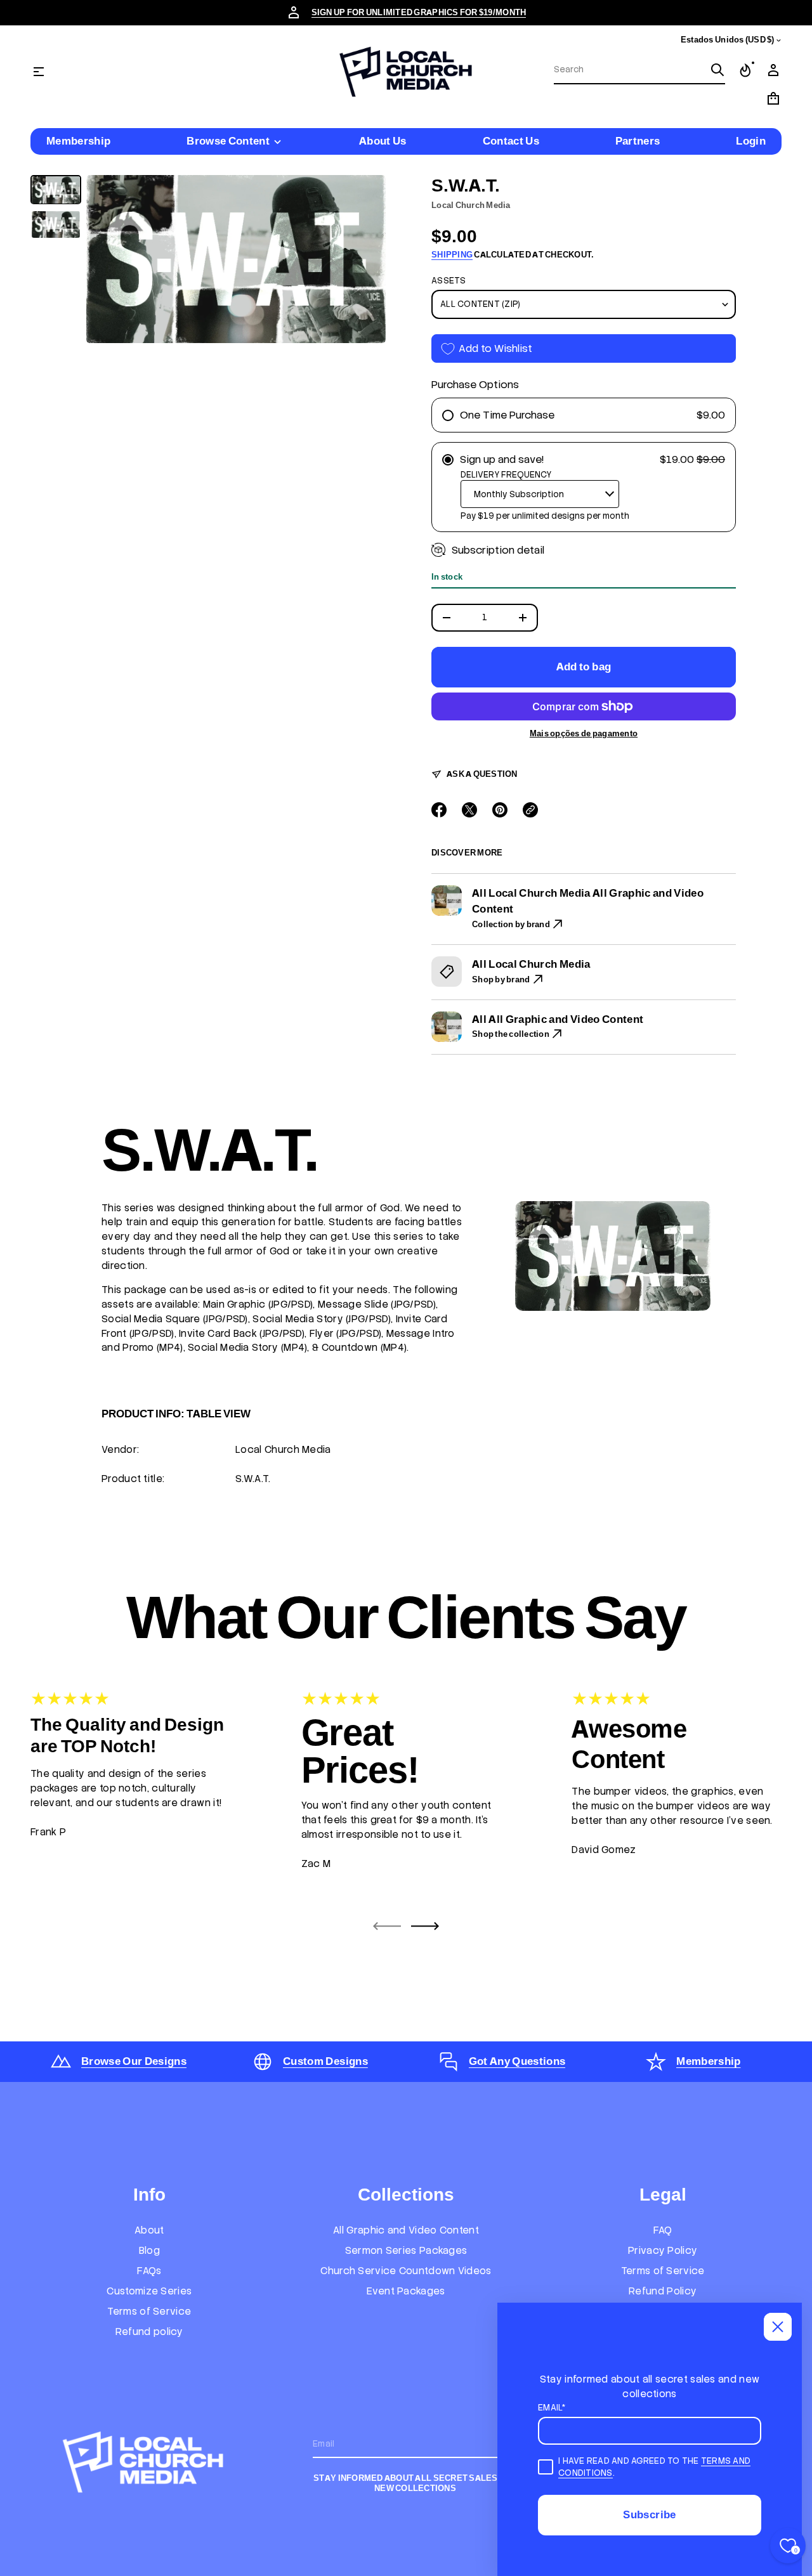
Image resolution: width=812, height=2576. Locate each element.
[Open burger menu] (39, 72)
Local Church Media (471, 205)
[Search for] (717, 70)
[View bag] (773, 98)
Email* (552, 2408)
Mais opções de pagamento (584, 734)
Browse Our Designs (134, 2061)
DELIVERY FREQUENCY (506, 475)
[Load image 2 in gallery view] (56, 225)
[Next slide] (425, 1926)
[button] (639, 70)
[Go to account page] (773, 70)
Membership (708, 2061)
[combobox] (629, 70)
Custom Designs (325, 2061)
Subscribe (649, 2514)
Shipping (452, 255)
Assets (449, 281)
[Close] (778, 2327)
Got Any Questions (517, 2061)
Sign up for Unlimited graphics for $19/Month (419, 12)
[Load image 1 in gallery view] (56, 190)
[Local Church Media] (406, 72)
